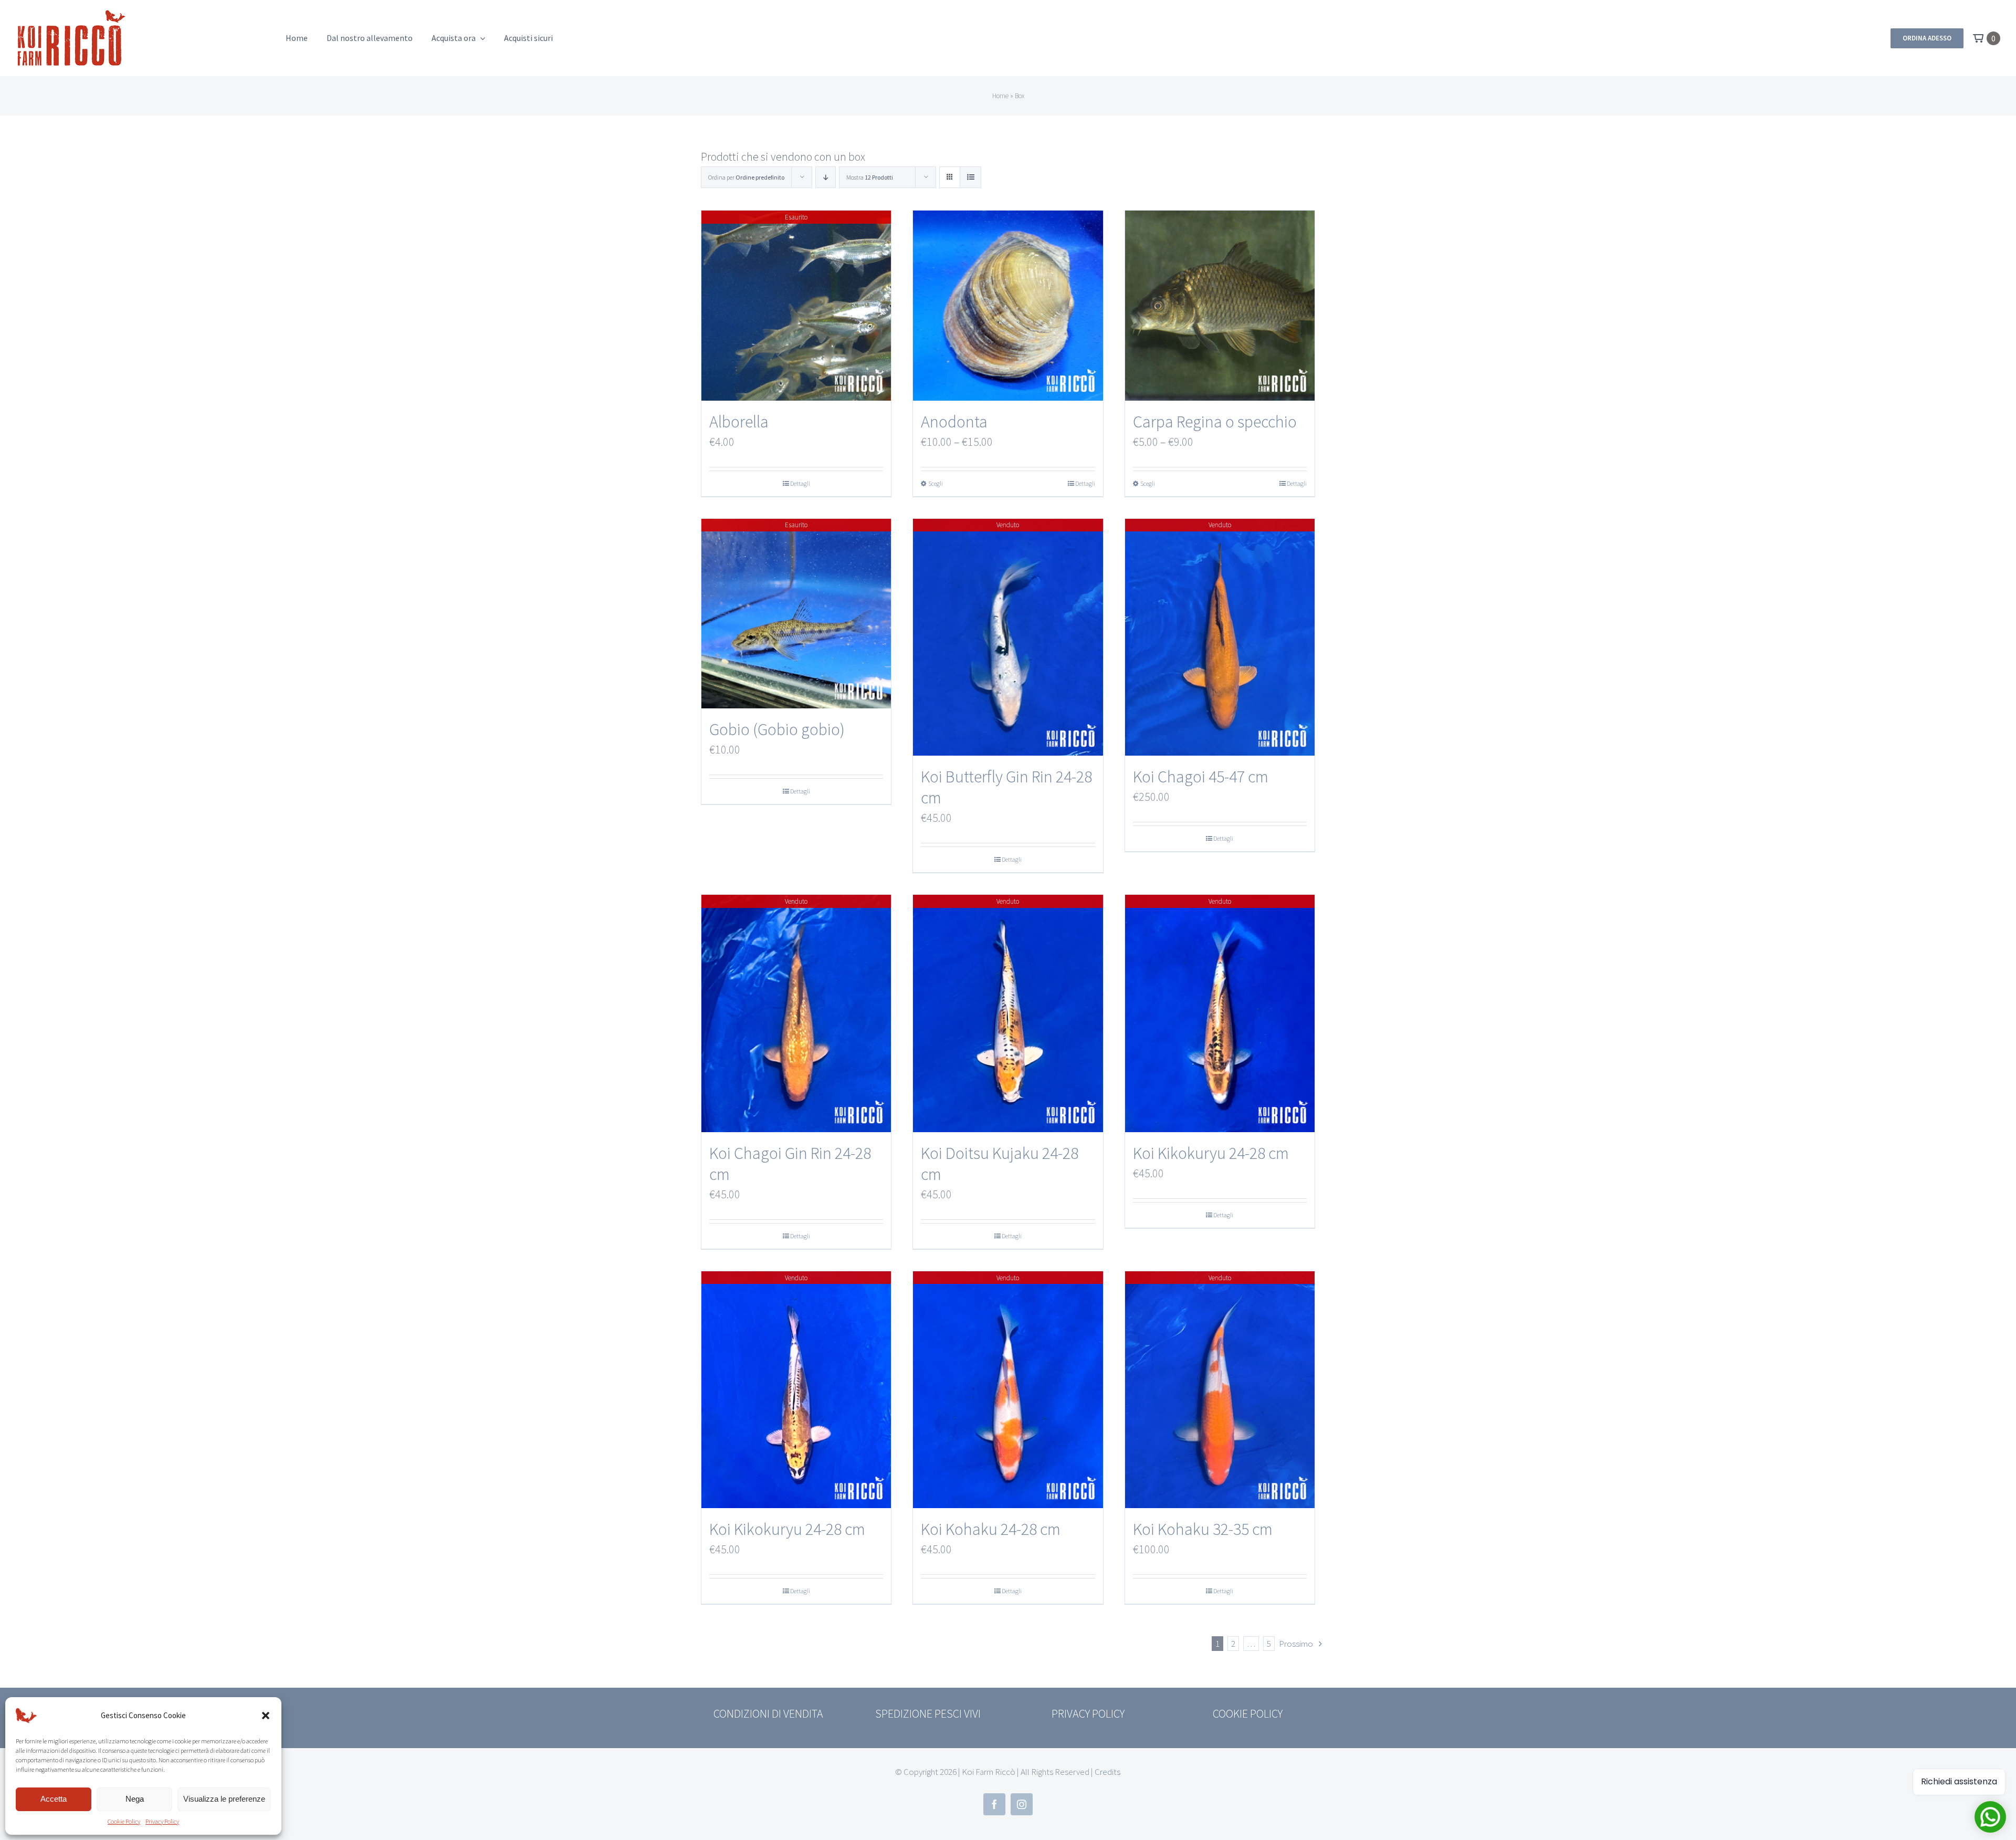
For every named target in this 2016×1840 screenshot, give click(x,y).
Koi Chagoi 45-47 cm (1201, 777)
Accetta (54, 1799)
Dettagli (800, 483)
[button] (266, 1716)
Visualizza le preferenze (224, 1799)
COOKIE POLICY (1248, 1713)
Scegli (936, 483)
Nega (135, 1799)
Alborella (739, 422)
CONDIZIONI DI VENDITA (768, 1713)
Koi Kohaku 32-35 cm (1203, 1529)
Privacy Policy (162, 1821)
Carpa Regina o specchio (1215, 422)
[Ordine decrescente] (826, 177)
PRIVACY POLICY (1088, 1713)
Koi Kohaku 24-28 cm (991, 1529)
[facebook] (994, 1804)
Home (1000, 96)
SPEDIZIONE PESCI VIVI (928, 1713)
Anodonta (954, 422)
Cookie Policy (124, 1821)
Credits (1107, 1772)
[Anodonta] (1008, 305)
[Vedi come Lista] (970, 177)
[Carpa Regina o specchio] (1220, 305)
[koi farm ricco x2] (71, 14)
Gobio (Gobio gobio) (777, 729)
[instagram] (1022, 1804)
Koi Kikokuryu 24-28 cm (1211, 1153)
